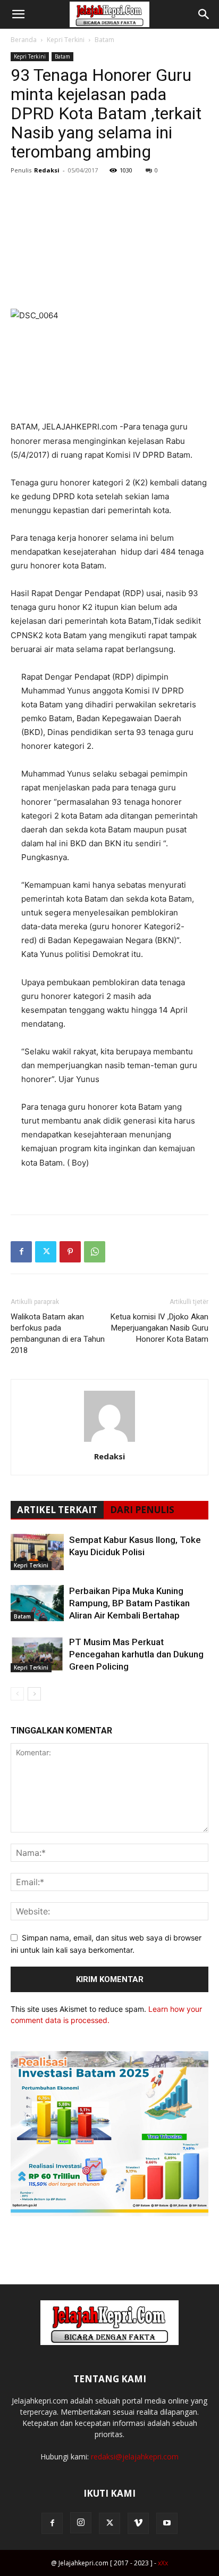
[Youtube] (167, 2523)
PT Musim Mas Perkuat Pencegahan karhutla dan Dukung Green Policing (136, 1654)
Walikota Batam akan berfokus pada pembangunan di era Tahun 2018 (58, 1334)
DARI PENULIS (142, 1510)
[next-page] (34, 1694)
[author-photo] (109, 1442)
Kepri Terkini (66, 40)
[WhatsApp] (95, 1252)
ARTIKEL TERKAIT (57, 1510)
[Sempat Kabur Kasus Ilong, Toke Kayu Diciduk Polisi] (37, 1552)
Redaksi (47, 170)
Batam (104, 40)
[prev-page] (17, 1694)
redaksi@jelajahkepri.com (135, 2457)
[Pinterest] (70, 1252)
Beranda (24, 40)
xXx (163, 2563)
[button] (18, 14)
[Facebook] (21, 1252)
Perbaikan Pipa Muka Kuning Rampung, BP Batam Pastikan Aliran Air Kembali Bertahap (129, 1603)
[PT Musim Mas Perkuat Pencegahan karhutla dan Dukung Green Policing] (37, 1654)
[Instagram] (81, 2523)
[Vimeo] (138, 2523)
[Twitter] (46, 1252)
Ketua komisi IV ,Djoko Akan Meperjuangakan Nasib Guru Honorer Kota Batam (159, 1328)
